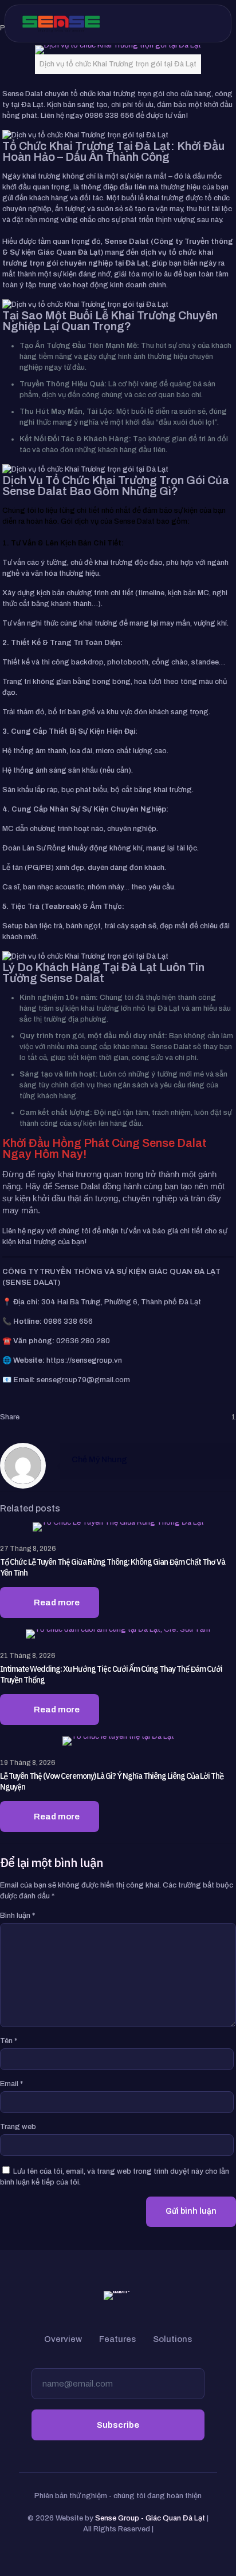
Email (11, 2084)
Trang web (18, 2127)
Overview (63, 2339)
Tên (9, 2041)
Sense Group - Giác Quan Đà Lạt (150, 2518)
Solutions (172, 2339)
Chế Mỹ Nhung (99, 1459)
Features (117, 2339)
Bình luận (17, 1916)
